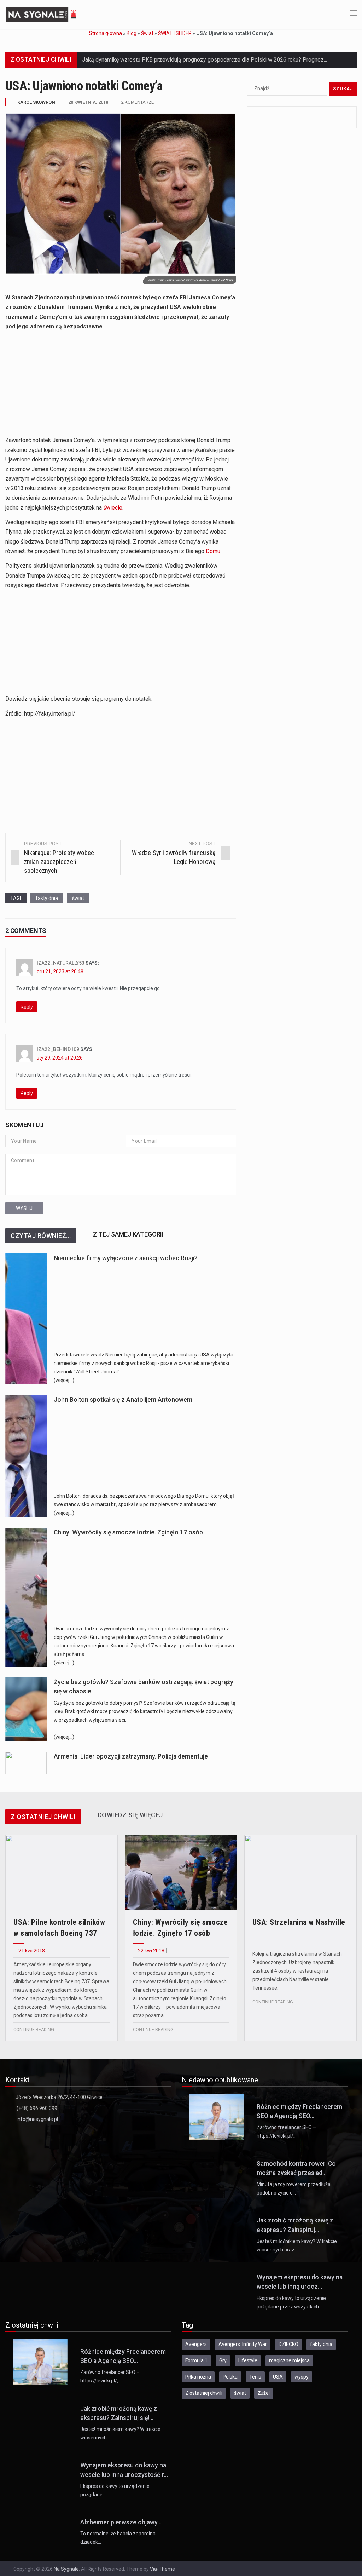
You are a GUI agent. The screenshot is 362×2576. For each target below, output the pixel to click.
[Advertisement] (121, 386)
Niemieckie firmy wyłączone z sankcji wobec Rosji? (126, 1258)
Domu (213, 551)
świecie (113, 508)
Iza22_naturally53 (61, 963)
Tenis (255, 2377)
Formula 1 (196, 2360)
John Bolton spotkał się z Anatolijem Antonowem (123, 1400)
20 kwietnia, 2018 (88, 102)
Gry (223, 2360)
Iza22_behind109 (58, 1049)
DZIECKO (288, 2344)
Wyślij (24, 1208)
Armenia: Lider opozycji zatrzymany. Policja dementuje (131, 1756)
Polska (230, 2377)
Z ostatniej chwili (204, 2393)
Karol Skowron (36, 102)
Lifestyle (248, 2360)
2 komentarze (138, 102)
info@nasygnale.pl (37, 2119)
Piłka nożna (198, 2377)
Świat (147, 33)
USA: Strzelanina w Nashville (299, 1922)
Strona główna (106, 33)
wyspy (302, 2377)
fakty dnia (47, 898)
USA (278, 2377)
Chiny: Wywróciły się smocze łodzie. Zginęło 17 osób (128, 1532)
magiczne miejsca (289, 2360)
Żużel (264, 2393)
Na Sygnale (66, 2569)
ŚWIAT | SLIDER (175, 33)
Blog (132, 33)
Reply (27, 1007)
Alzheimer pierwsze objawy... (121, 2522)
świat (78, 898)
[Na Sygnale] (42, 14)
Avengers (196, 2344)
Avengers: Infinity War (243, 2344)
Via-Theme (162, 2569)
